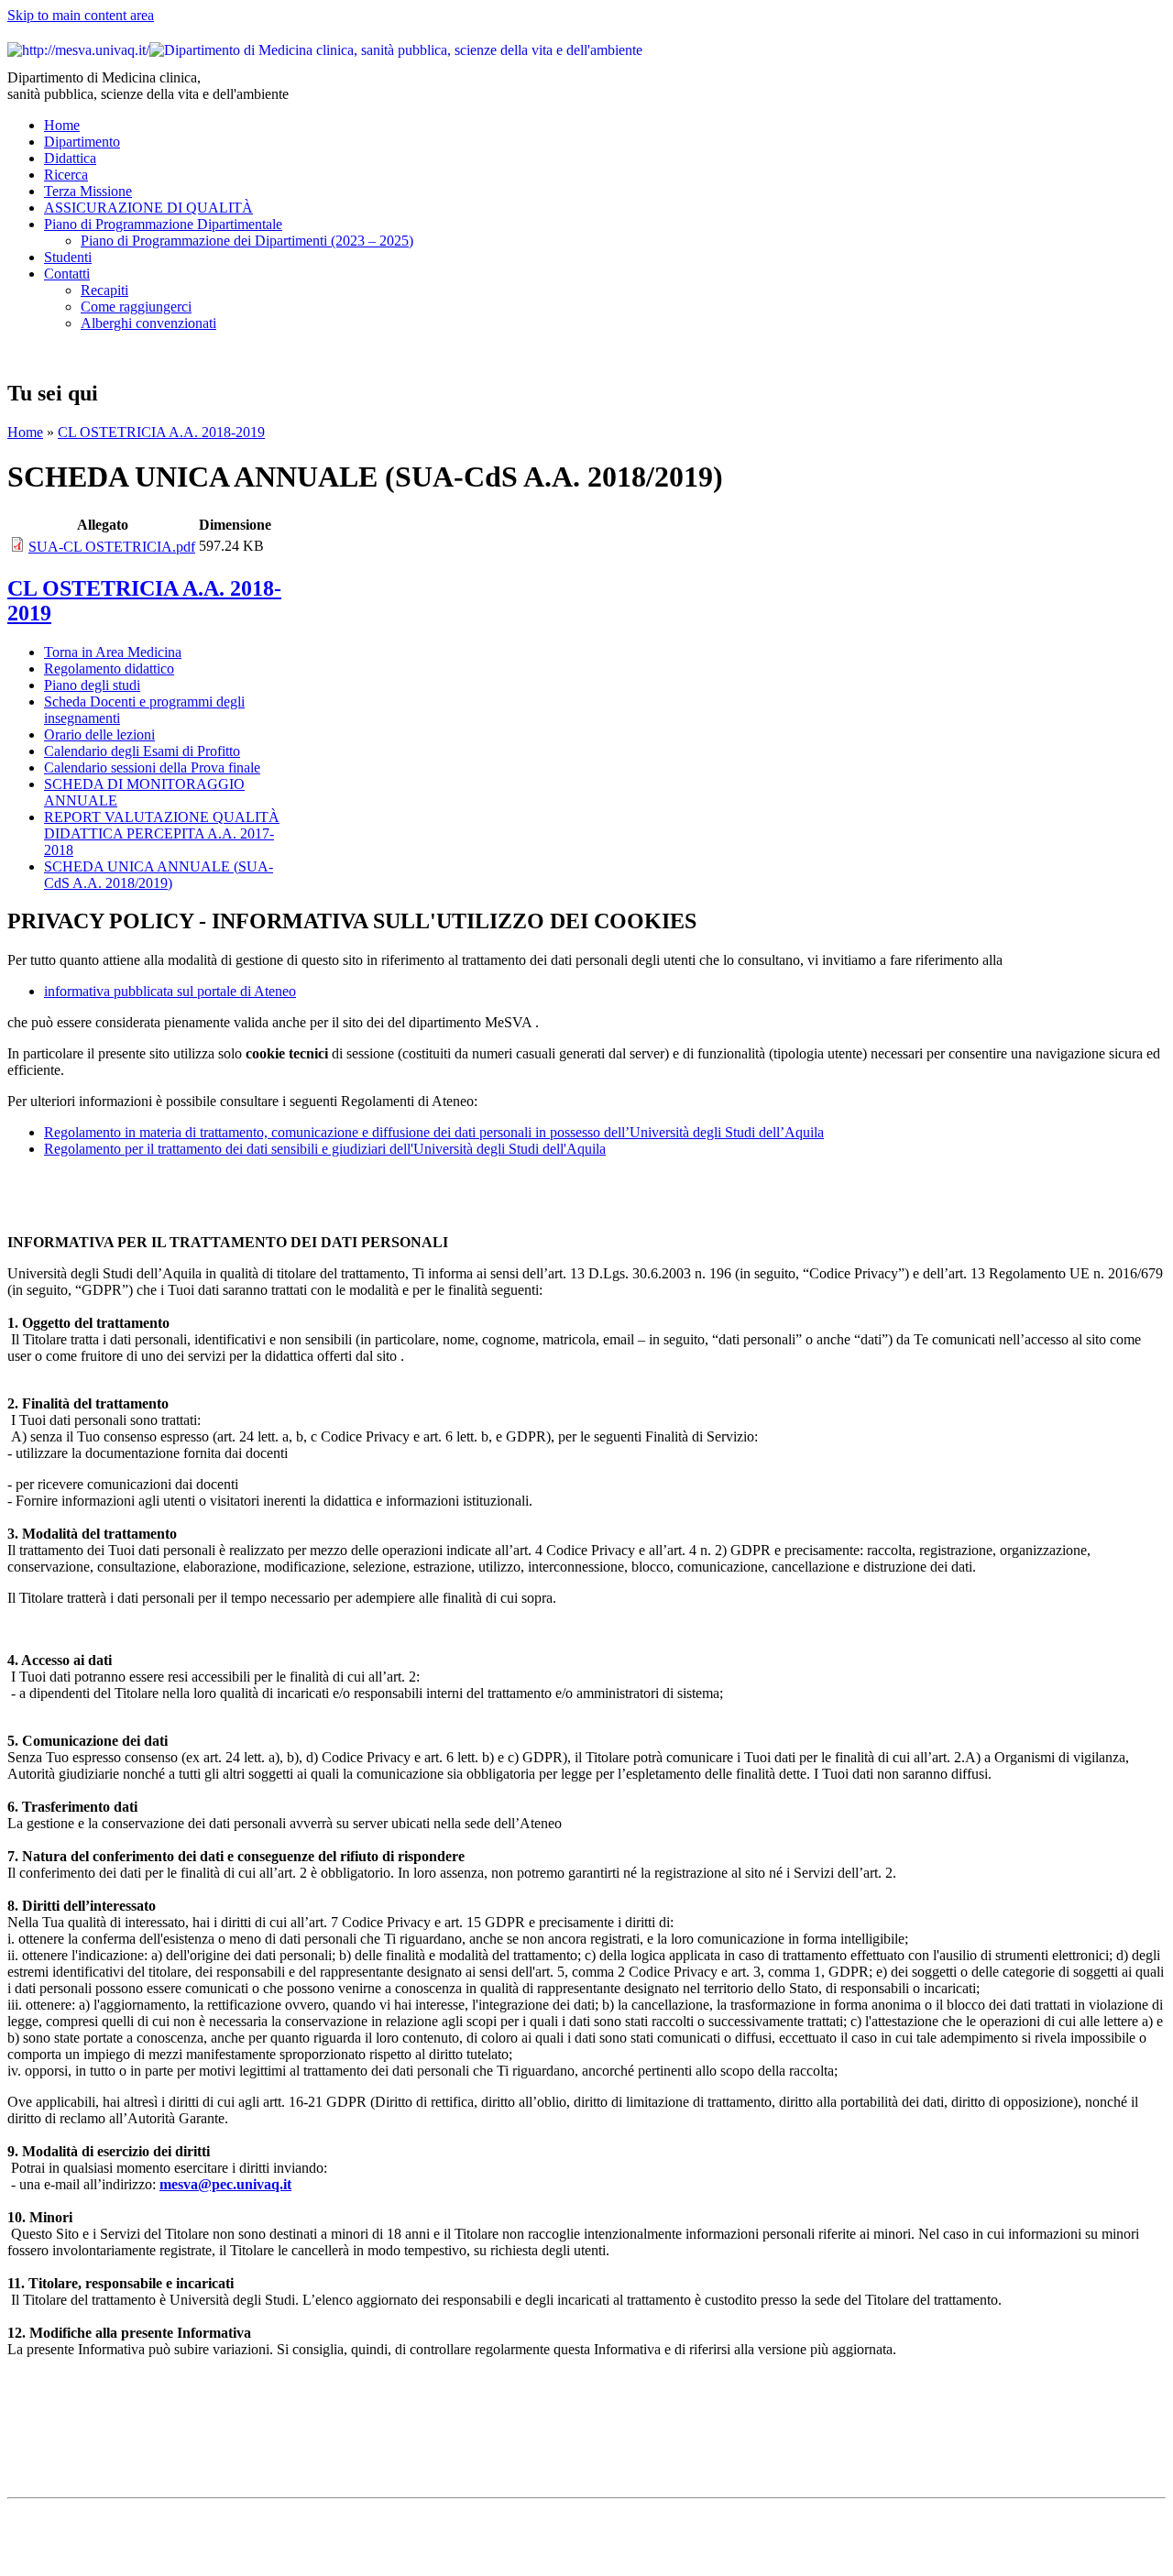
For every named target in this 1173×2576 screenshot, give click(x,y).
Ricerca (66, 175)
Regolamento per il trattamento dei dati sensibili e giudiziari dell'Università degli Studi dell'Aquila (325, 1149)
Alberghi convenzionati (148, 323)
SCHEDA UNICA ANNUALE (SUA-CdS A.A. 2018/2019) (159, 875)
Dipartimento (82, 142)
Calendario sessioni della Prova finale (152, 767)
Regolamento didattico (109, 669)
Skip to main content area (81, 15)
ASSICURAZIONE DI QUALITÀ (148, 208)
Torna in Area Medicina (113, 652)
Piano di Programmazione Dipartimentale (163, 224)
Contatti (67, 274)
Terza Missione (88, 191)
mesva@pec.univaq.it (225, 2184)
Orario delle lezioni (99, 734)
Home (62, 125)
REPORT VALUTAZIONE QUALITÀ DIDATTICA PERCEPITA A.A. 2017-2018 (162, 833)
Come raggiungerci (136, 307)
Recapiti (104, 290)
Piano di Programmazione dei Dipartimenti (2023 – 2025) (247, 241)
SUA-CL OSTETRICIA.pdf (112, 547)
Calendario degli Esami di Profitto (142, 751)
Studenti (68, 257)
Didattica (70, 158)
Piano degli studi (92, 685)
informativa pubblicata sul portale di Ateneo (170, 991)
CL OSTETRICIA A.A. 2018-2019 (161, 432)
